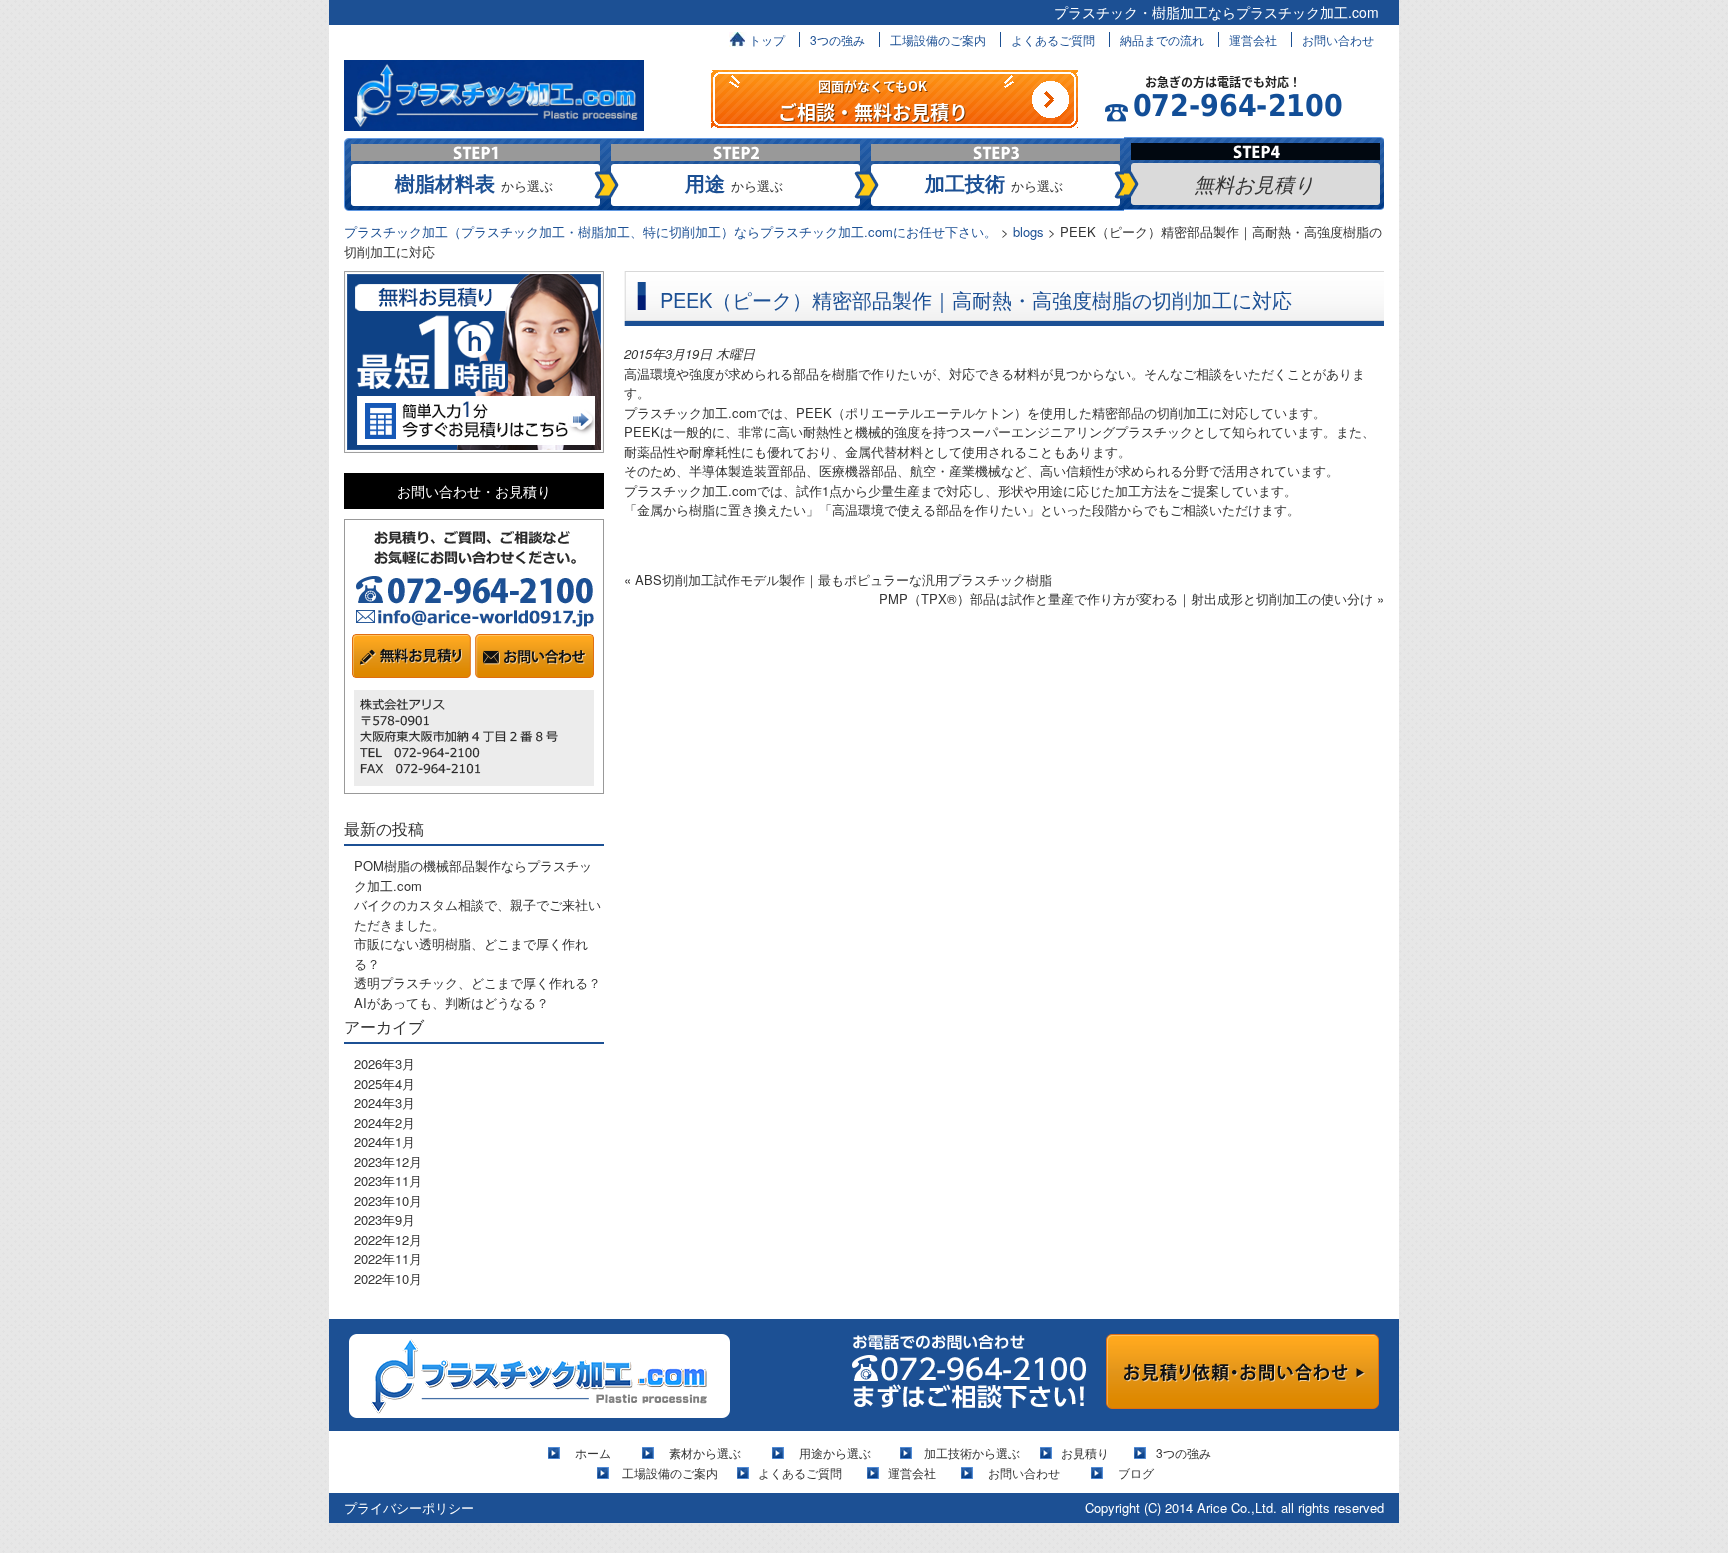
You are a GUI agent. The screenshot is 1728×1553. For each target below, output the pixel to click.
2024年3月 (384, 1102)
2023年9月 (384, 1219)
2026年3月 (384, 1063)
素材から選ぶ (705, 1452)
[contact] (1242, 1369)
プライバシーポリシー (409, 1507)
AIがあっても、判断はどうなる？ (451, 1002)
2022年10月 (388, 1278)
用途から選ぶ (835, 1452)
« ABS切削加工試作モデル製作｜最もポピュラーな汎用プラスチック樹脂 (838, 579)
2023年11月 (388, 1180)
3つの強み (837, 39)
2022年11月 (388, 1258)
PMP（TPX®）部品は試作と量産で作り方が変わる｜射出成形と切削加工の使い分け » (1131, 598)
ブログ (1136, 1472)
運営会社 (1253, 39)
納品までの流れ (1162, 39)
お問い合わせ (1338, 39)
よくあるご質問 (1053, 39)
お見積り (1085, 1452)
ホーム (599, 1452)
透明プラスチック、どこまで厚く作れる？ (477, 982)
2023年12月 (388, 1161)
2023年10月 (388, 1200)
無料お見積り (1254, 183)
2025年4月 (384, 1083)
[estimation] (894, 96)
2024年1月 (384, 1141)
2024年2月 (384, 1122)
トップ (767, 39)
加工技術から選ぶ (972, 1452)
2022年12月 (388, 1239)
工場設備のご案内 (938, 39)
